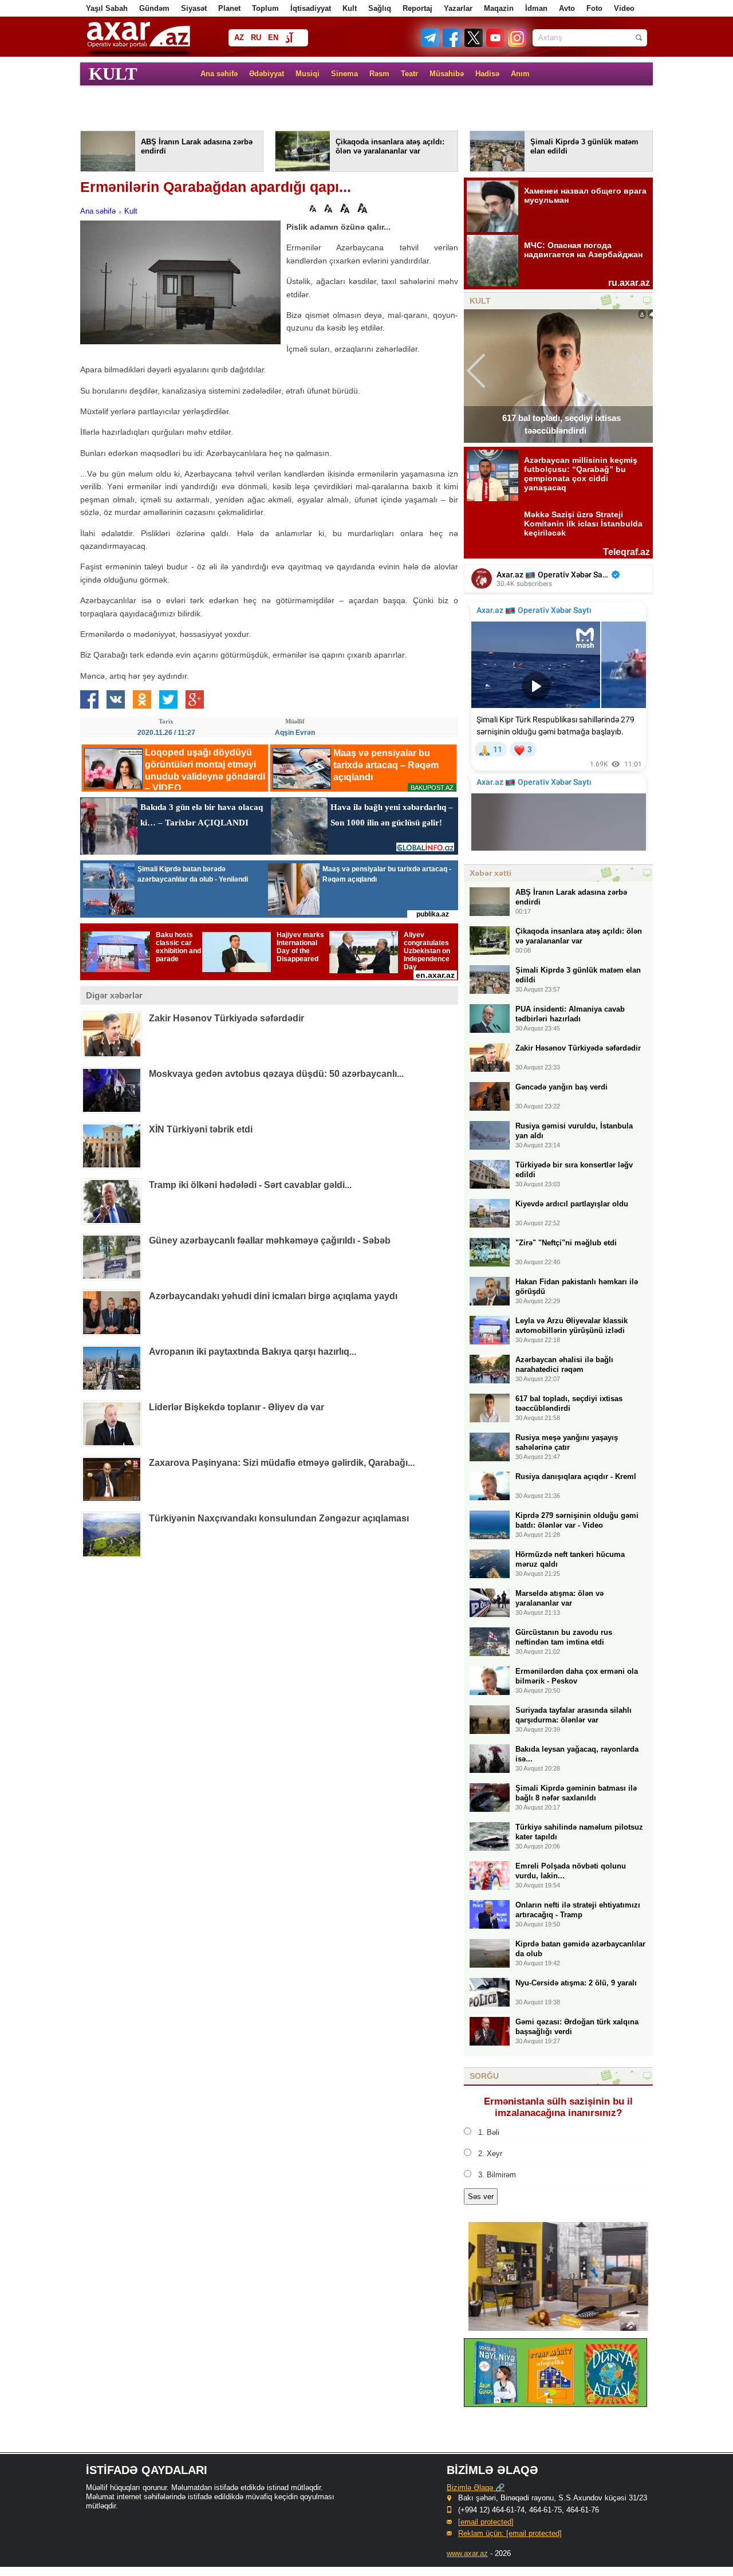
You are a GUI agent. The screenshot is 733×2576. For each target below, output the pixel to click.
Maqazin (499, 8)
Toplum (265, 8)
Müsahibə (447, 74)
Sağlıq (380, 8)
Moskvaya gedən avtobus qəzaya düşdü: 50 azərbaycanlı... (276, 1074)
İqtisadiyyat (311, 8)
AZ (239, 38)
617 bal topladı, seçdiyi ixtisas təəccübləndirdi (561, 424)
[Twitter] (474, 44)
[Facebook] (452, 44)
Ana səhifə (219, 74)
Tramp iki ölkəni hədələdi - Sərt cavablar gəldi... (250, 1185)
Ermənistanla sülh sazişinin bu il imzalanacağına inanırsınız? (558, 2107)
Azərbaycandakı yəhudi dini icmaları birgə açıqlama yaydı (273, 1296)
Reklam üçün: (510, 2533)
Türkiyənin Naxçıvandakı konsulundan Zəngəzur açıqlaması (279, 1518)
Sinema (344, 74)
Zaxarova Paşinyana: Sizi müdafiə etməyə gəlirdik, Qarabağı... (282, 1463)
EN (273, 38)
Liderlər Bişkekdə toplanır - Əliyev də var (237, 1407)
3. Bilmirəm (497, 2175)
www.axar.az (467, 2553)
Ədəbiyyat (267, 74)
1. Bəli (489, 2132)
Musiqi (308, 74)
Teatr (409, 74)
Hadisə (487, 74)
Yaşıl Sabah (107, 8)
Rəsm (379, 74)
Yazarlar (458, 8)
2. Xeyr (490, 2154)
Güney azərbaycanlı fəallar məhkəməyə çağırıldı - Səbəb (270, 1240)
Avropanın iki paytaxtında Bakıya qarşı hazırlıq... (253, 1352)
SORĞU (484, 2076)
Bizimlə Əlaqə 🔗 (476, 2487)
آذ (289, 39)
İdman (536, 8)
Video (624, 8)
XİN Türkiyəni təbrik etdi (201, 1129)
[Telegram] (431, 44)
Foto (594, 8)
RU (256, 38)
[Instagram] (517, 44)
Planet (229, 8)
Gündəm (154, 8)
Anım (520, 74)
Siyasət (194, 8)
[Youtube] (496, 44)
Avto (567, 8)
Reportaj (417, 8)
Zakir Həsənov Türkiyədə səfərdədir (226, 1018)
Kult (350, 8)
